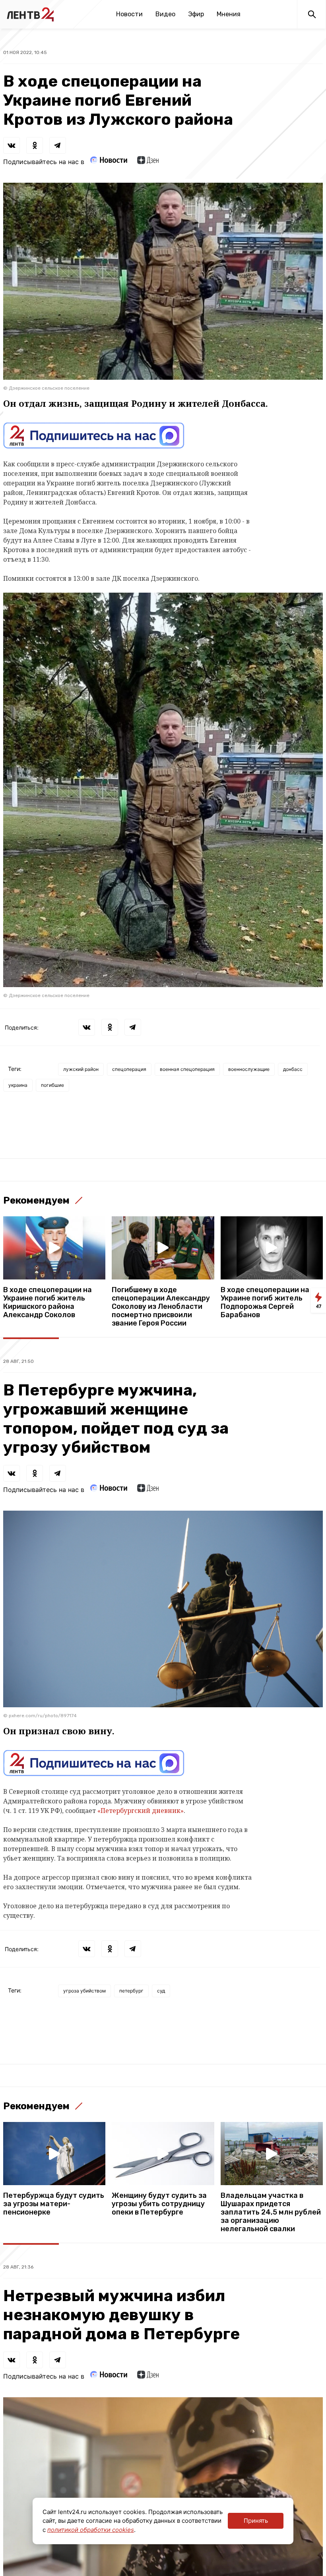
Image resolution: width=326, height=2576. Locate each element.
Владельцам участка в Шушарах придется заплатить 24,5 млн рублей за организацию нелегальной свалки (271, 2212)
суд (161, 1991)
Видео (165, 14)
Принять (256, 2521)
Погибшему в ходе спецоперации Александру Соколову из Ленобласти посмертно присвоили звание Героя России (161, 1307)
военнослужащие (249, 1069)
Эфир (196, 14)
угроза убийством (84, 1991)
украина (18, 1085)
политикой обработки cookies (91, 2530)
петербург (131, 1991)
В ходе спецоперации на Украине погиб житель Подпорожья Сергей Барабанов (265, 1302)
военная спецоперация (187, 1069)
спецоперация (129, 1069)
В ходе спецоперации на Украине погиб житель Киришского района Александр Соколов (48, 1302)
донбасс (293, 1069)
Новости (129, 14)
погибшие (52, 1085)
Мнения (229, 14)
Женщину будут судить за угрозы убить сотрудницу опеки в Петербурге (159, 2204)
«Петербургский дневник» (141, 1811)
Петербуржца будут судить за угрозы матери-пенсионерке (54, 2204)
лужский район (81, 1069)
